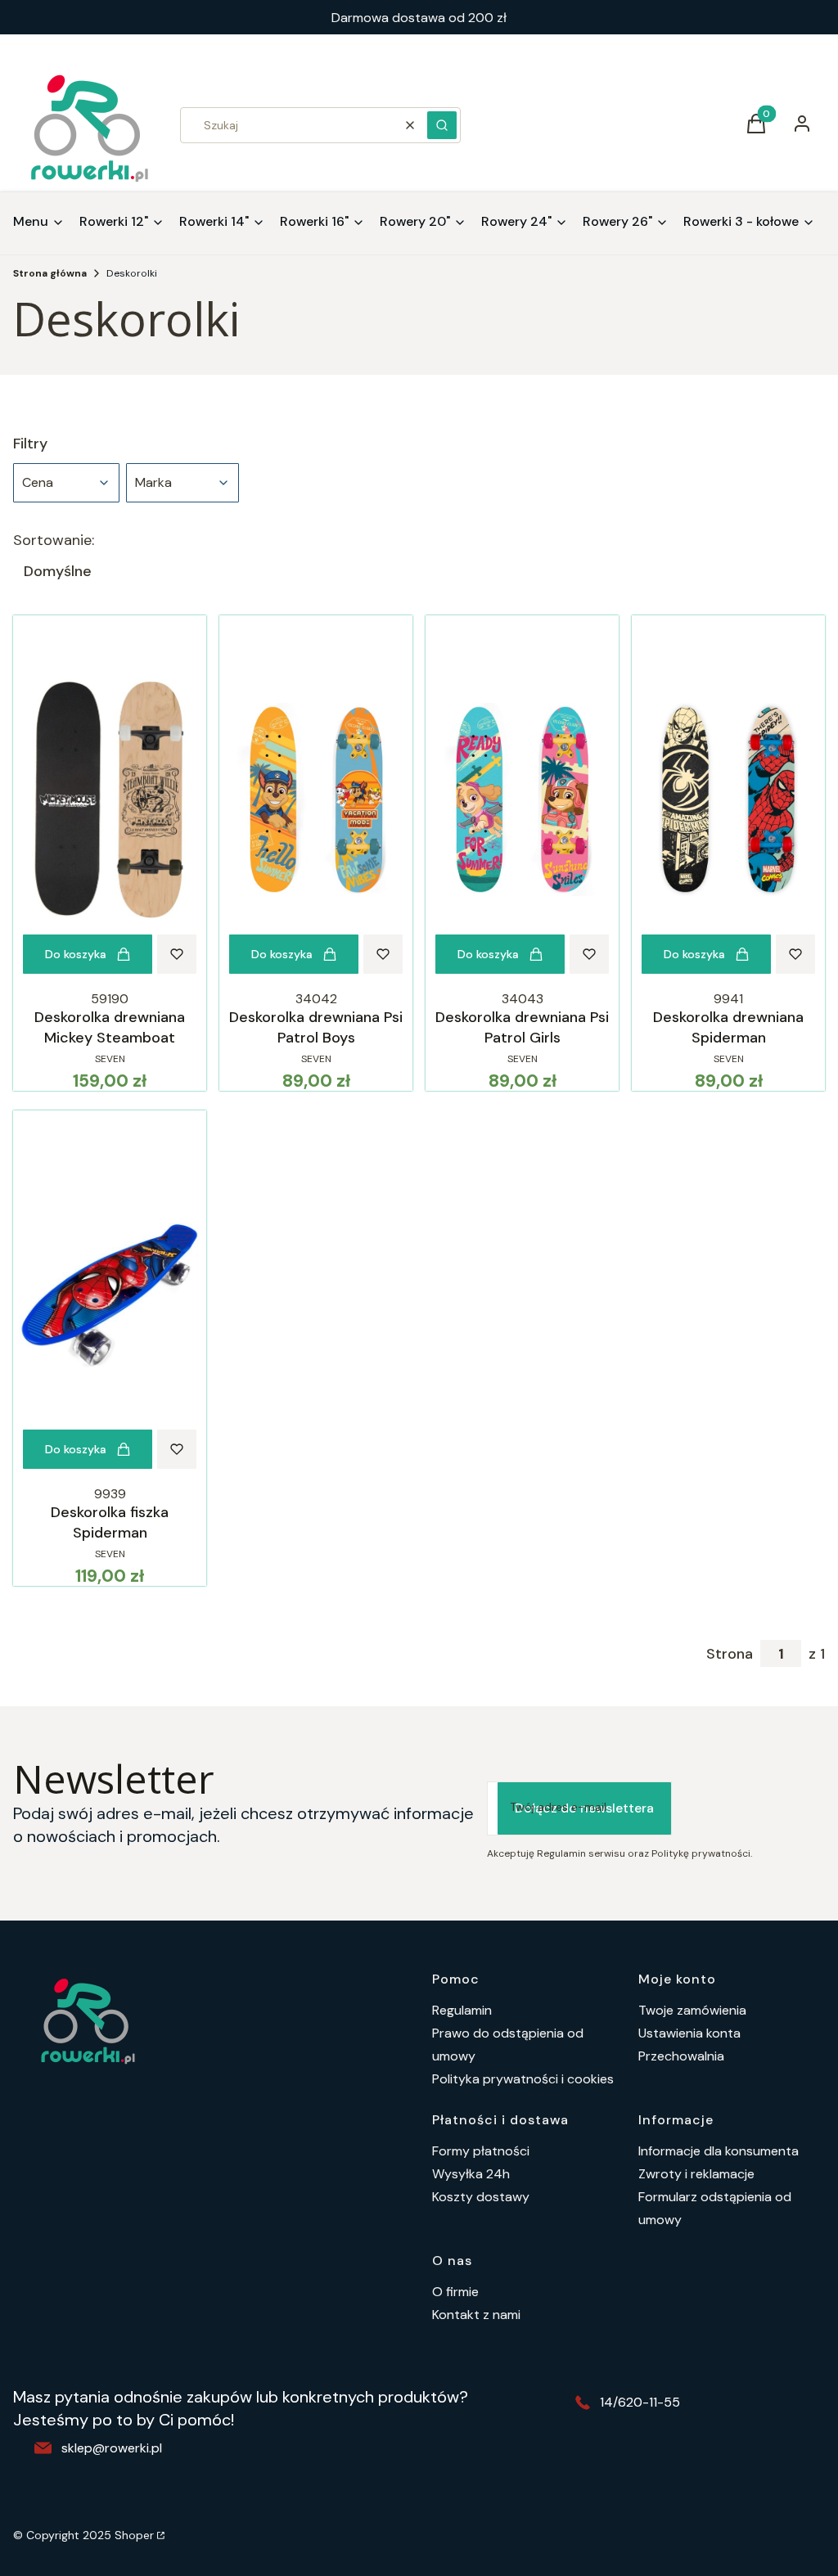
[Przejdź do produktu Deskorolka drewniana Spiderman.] (728, 799)
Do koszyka (76, 954)
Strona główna (50, 273)
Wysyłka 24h (471, 2174)
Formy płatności (481, 2151)
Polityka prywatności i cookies (523, 2079)
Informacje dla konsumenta (719, 2151)
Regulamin (462, 2010)
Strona (730, 1654)
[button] (442, 125)
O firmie (455, 2292)
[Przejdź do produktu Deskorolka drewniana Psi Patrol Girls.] (522, 799)
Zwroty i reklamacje (696, 2174)
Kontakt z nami (476, 2315)
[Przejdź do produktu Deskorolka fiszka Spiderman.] (110, 1295)
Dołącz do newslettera (584, 1808)
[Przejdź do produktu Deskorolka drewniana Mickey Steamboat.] (110, 799)
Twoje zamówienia (692, 2010)
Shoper (134, 2535)
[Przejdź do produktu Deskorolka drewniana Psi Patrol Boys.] (316, 799)
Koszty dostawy (481, 2197)
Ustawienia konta (689, 2033)
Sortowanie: (54, 540)
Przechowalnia (681, 2056)
